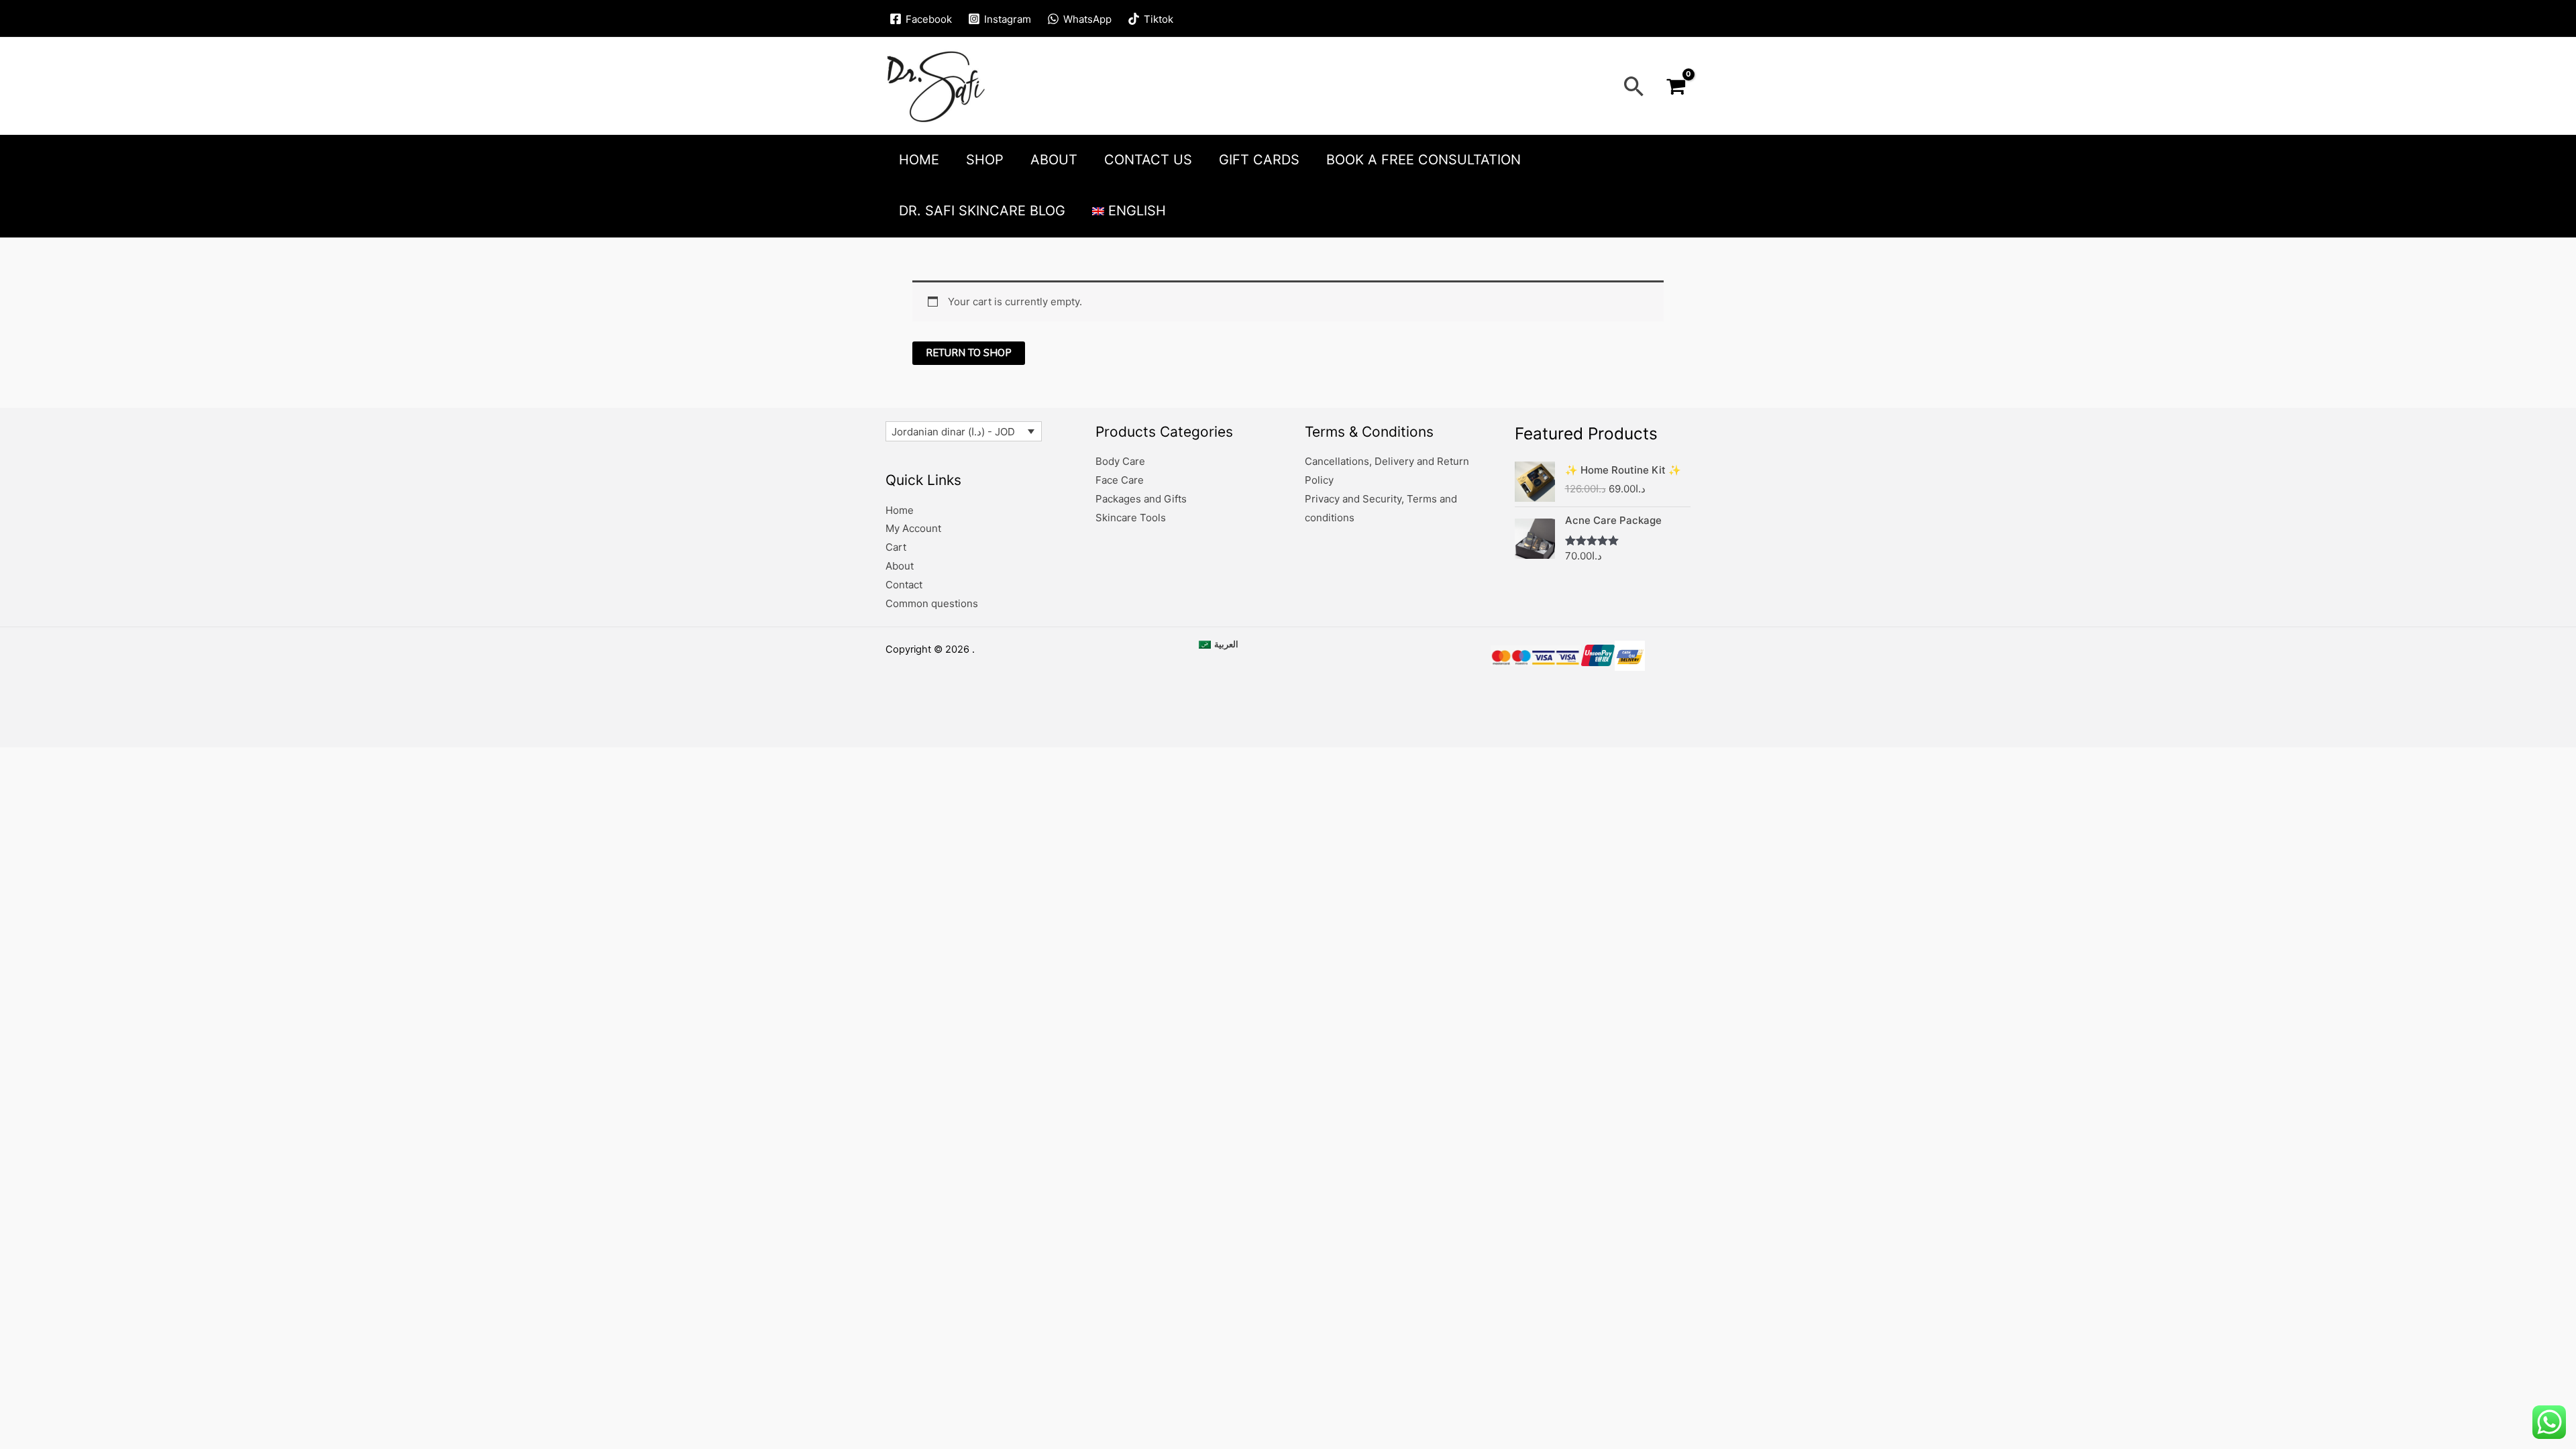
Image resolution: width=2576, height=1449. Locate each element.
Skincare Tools (1131, 518)
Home (919, 160)
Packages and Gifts (1141, 499)
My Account (913, 528)
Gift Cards (1259, 160)
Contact (904, 585)
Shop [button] (985, 160)
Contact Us (1148, 160)
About (1054, 160)
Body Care (1120, 461)
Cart (896, 547)
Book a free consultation (1424, 160)
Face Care (1120, 480)
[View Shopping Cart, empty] (1676, 87)
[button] (1634, 86)
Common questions (932, 603)
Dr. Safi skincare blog (982, 211)
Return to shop (969, 353)
